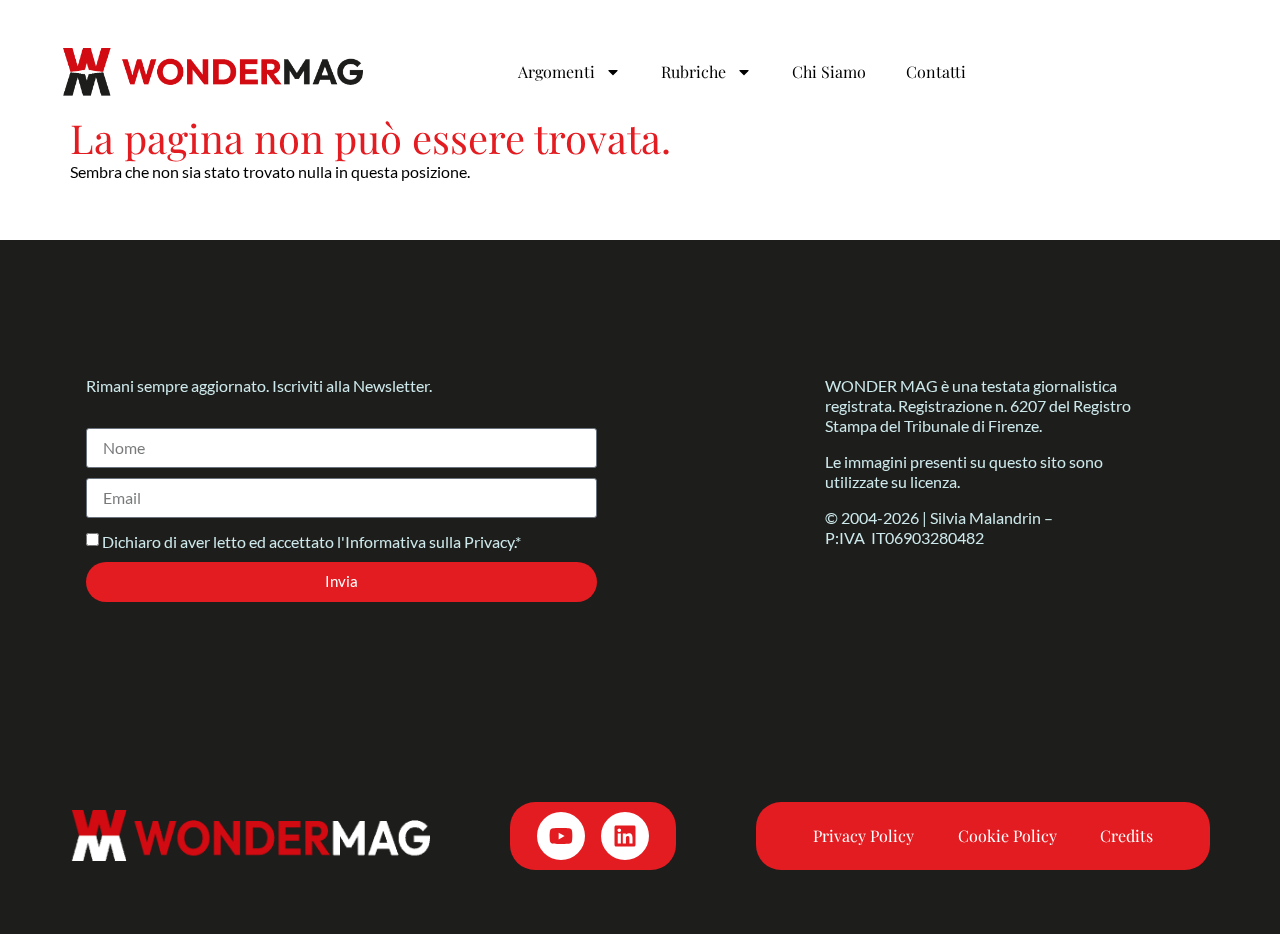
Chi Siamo (829, 71)
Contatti (936, 71)
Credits (1126, 835)
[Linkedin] (625, 836)
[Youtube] (561, 836)
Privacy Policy (863, 835)
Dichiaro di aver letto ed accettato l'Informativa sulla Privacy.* (311, 541)
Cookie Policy (1007, 835)
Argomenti (556, 71)
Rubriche (693, 71)
